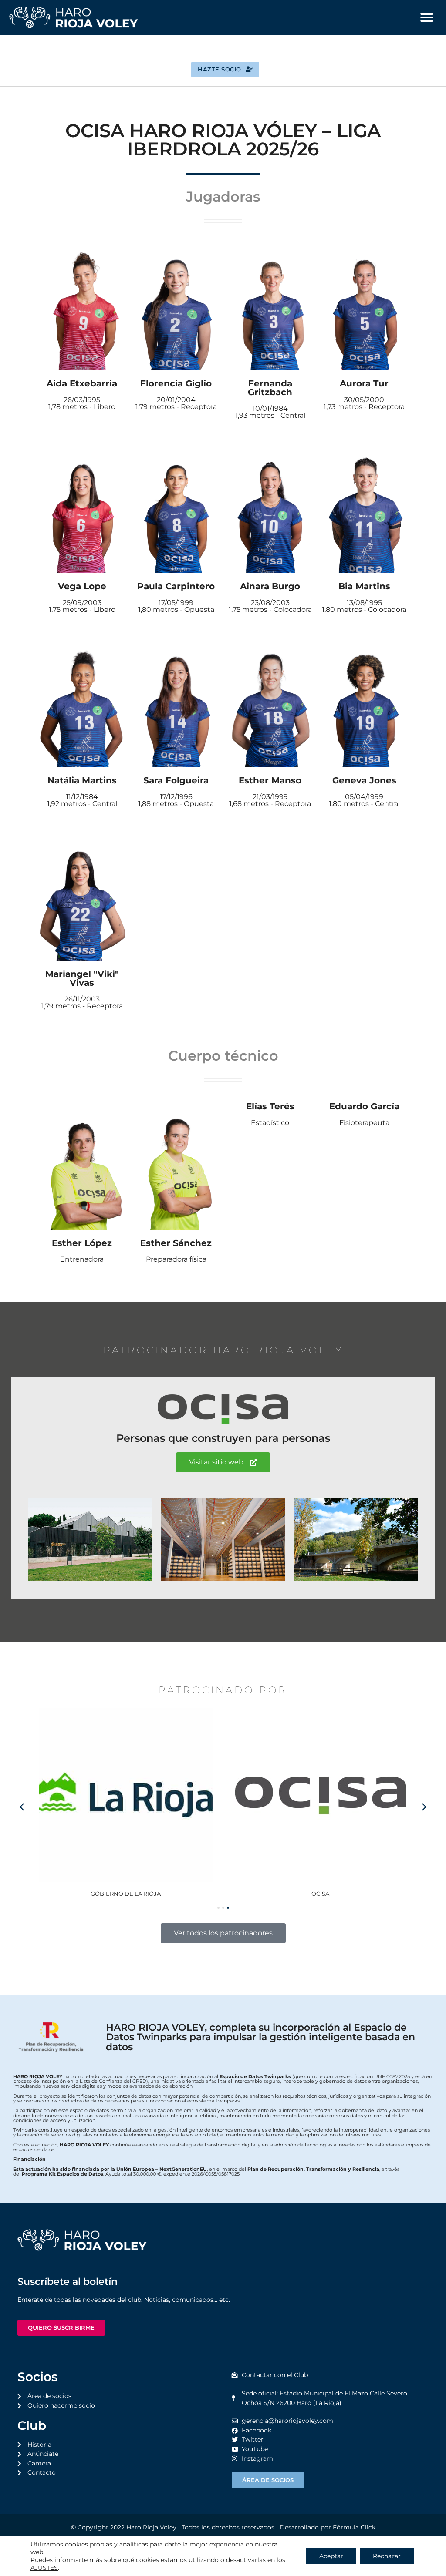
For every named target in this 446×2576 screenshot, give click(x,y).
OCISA (153, 1894)
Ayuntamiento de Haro (347, 1894)
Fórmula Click (354, 2527)
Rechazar (387, 2556)
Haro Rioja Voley (151, 2527)
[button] (427, 17)
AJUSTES (44, 2568)
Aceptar (331, 2556)
